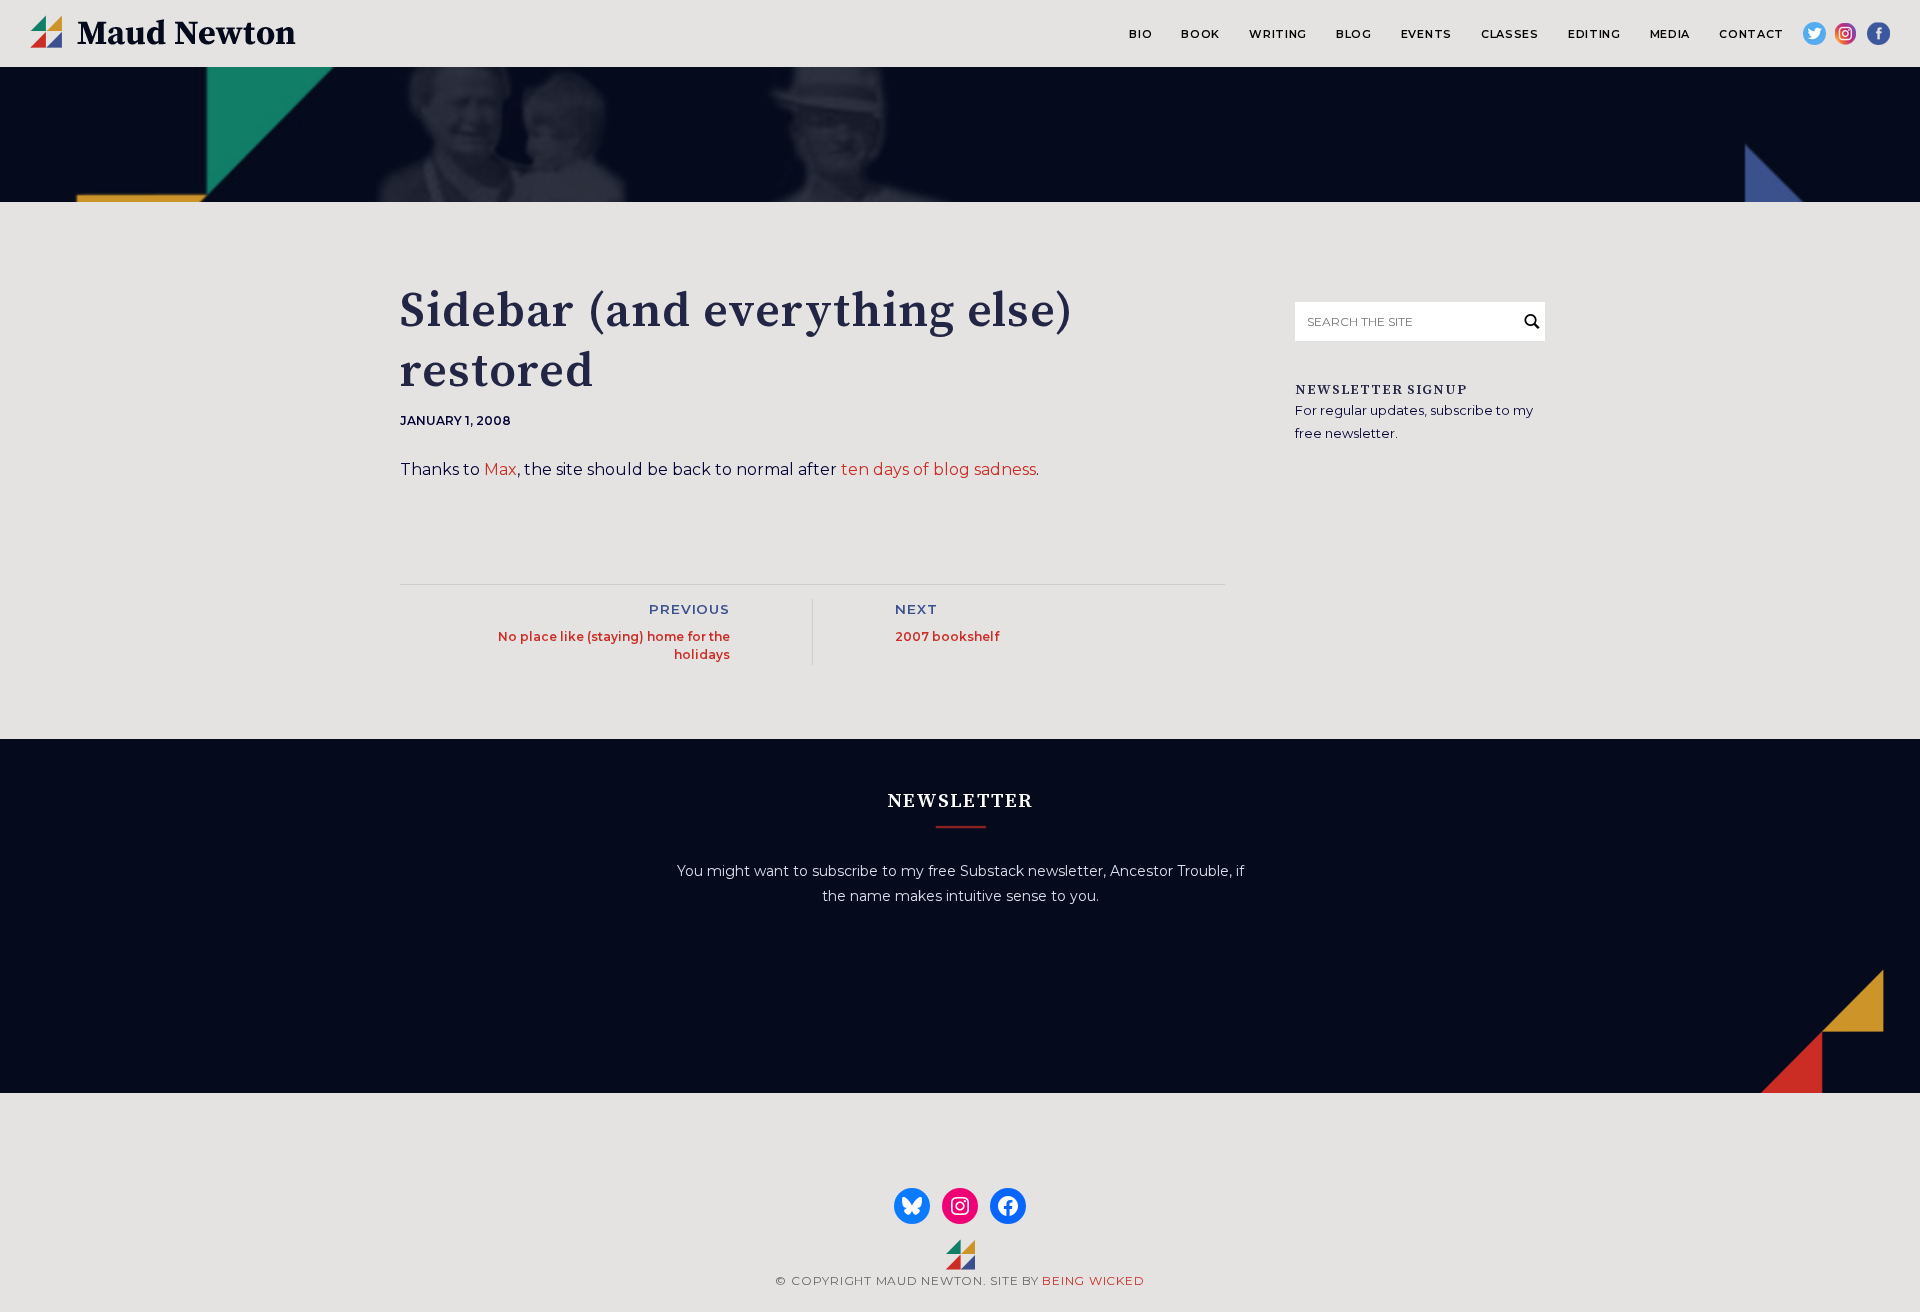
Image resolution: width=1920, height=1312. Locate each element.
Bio (1140, 34)
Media (1670, 34)
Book (1200, 34)
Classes (1510, 34)
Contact (1751, 34)
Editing (1594, 34)
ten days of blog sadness (938, 469)
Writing (1278, 34)
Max (500, 469)
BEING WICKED (1093, 1280)
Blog (1354, 34)
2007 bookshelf (947, 636)
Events (1426, 34)
